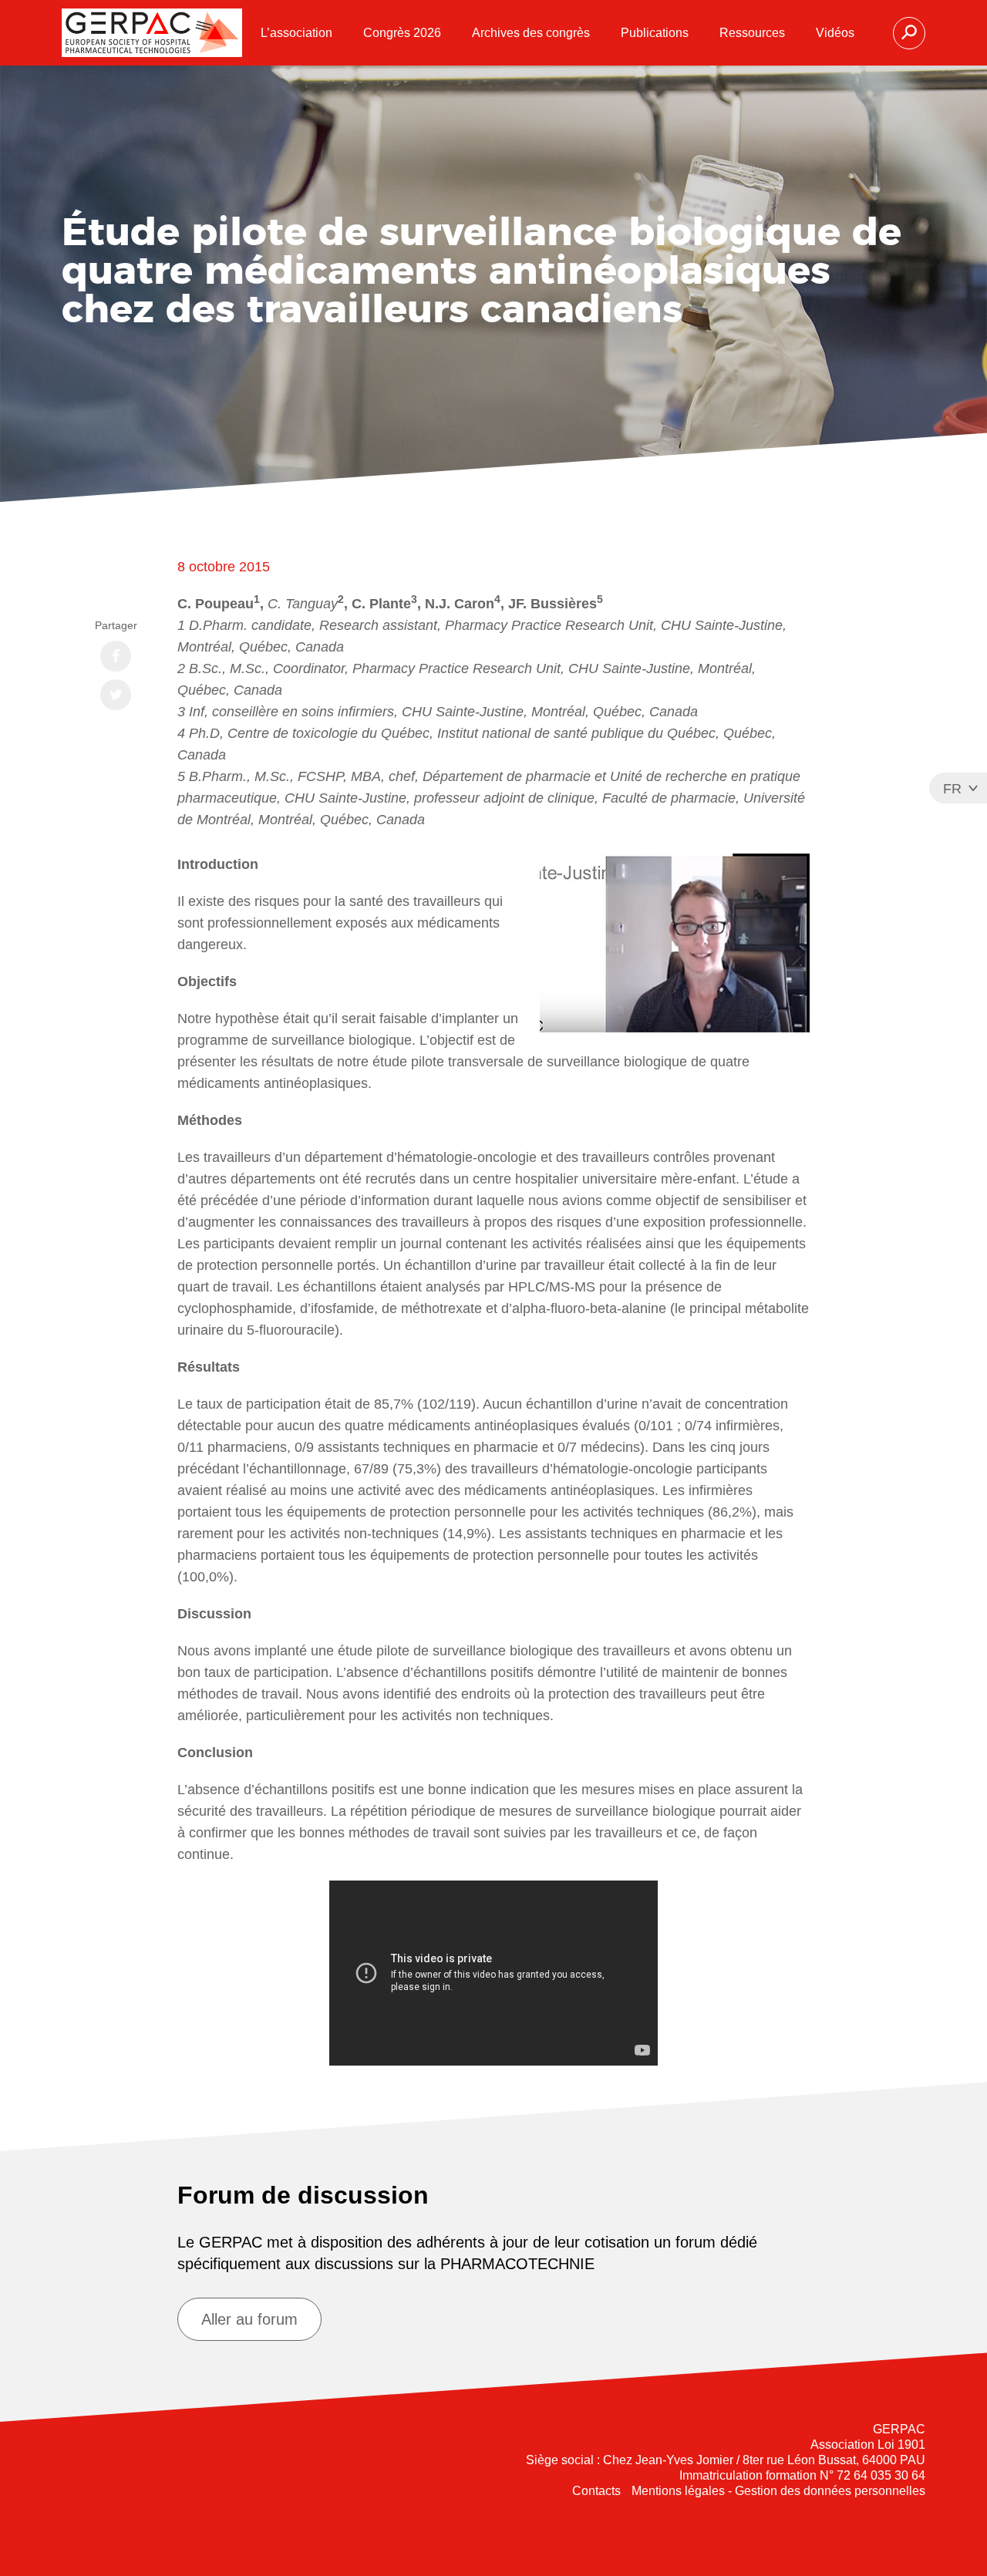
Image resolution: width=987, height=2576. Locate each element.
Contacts (596, 2491)
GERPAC (152, 33)
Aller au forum (249, 2319)
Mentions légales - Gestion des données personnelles (778, 2491)
